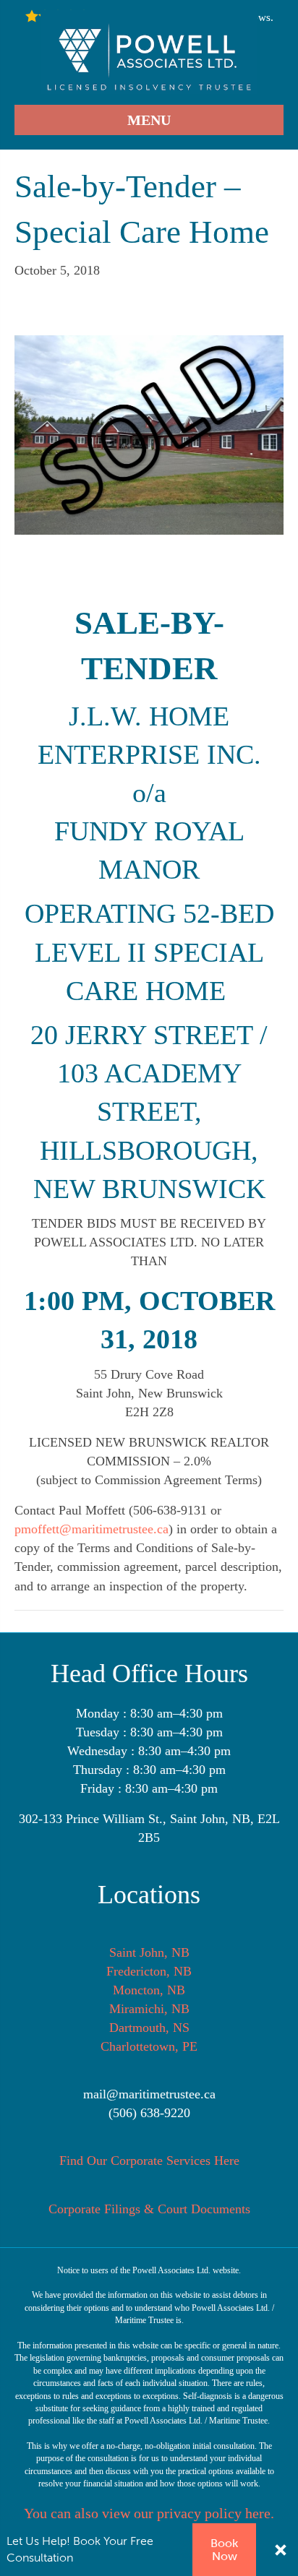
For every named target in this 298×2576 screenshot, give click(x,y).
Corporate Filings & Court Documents (149, 2209)
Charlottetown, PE (149, 2046)
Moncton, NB (149, 1990)
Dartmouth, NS (149, 2028)
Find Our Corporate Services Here (149, 2161)
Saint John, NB (149, 1952)
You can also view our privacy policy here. (149, 2513)
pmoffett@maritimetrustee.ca (91, 1529)
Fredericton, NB (149, 1971)
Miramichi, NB (149, 2009)
